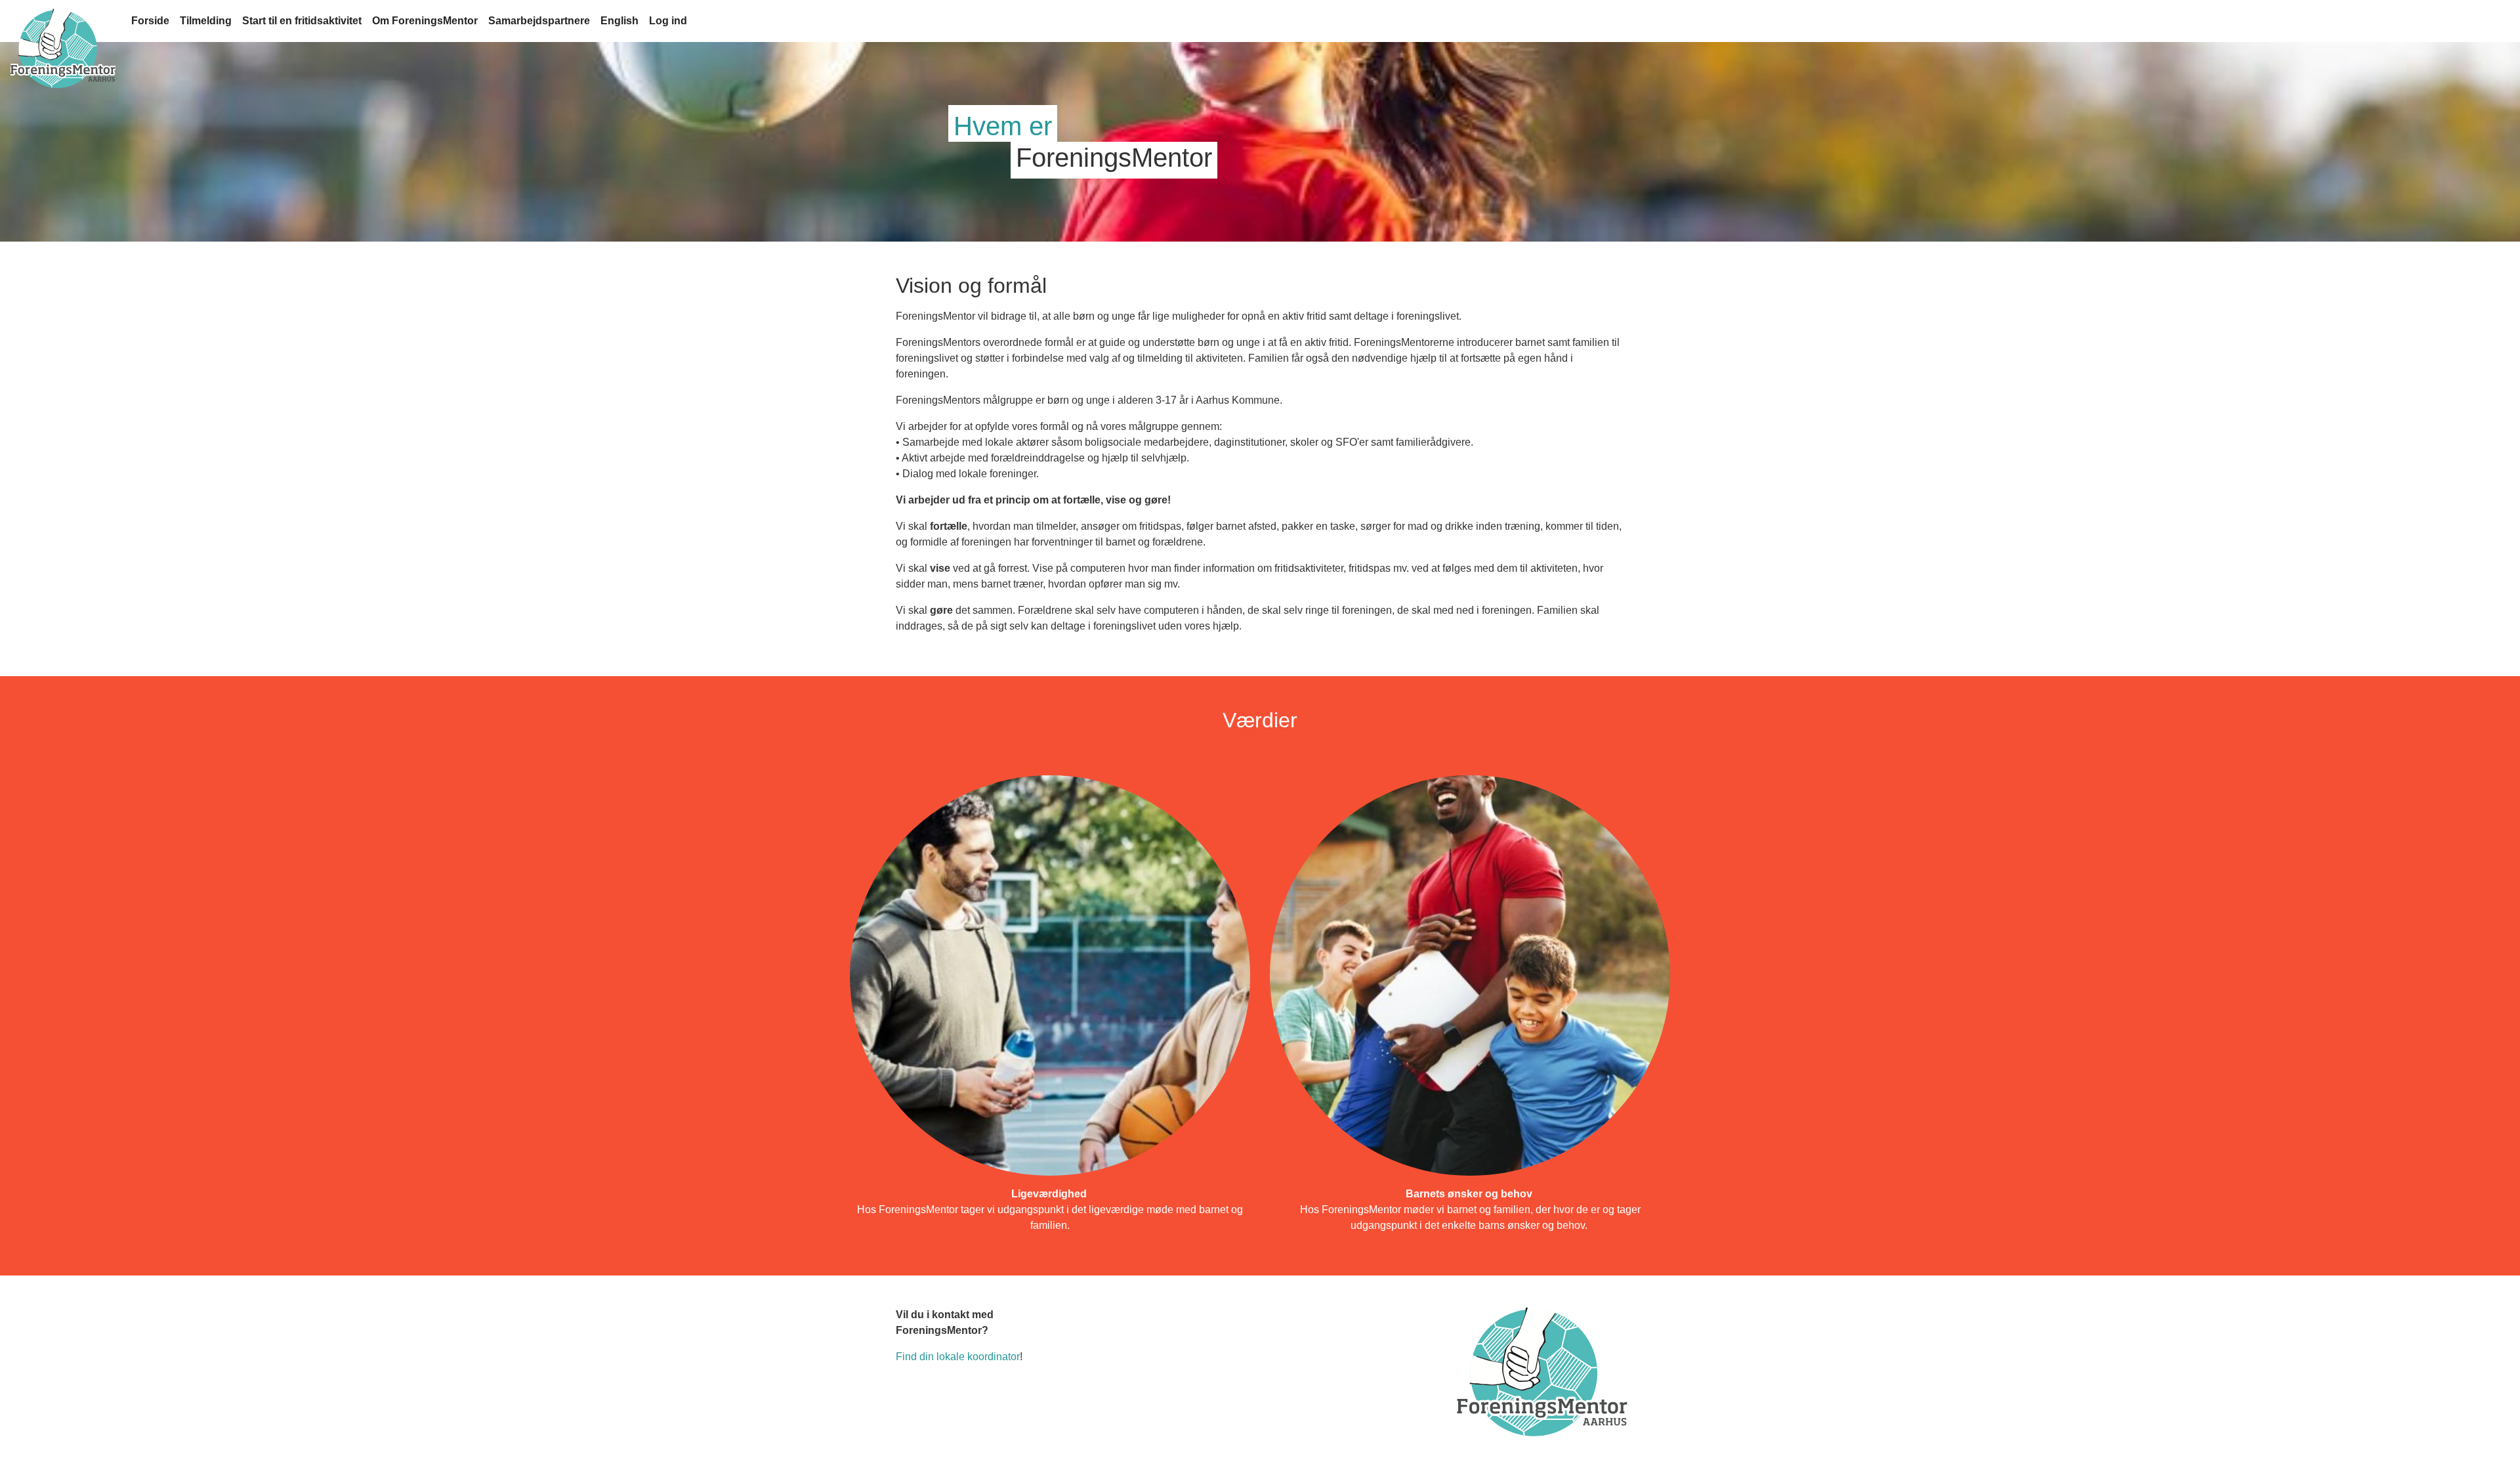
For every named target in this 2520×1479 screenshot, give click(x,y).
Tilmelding (206, 21)
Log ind (668, 21)
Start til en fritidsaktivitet (302, 21)
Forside (150, 21)
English (619, 21)
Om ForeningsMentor (425, 21)
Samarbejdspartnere (539, 21)
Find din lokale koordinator (958, 1357)
